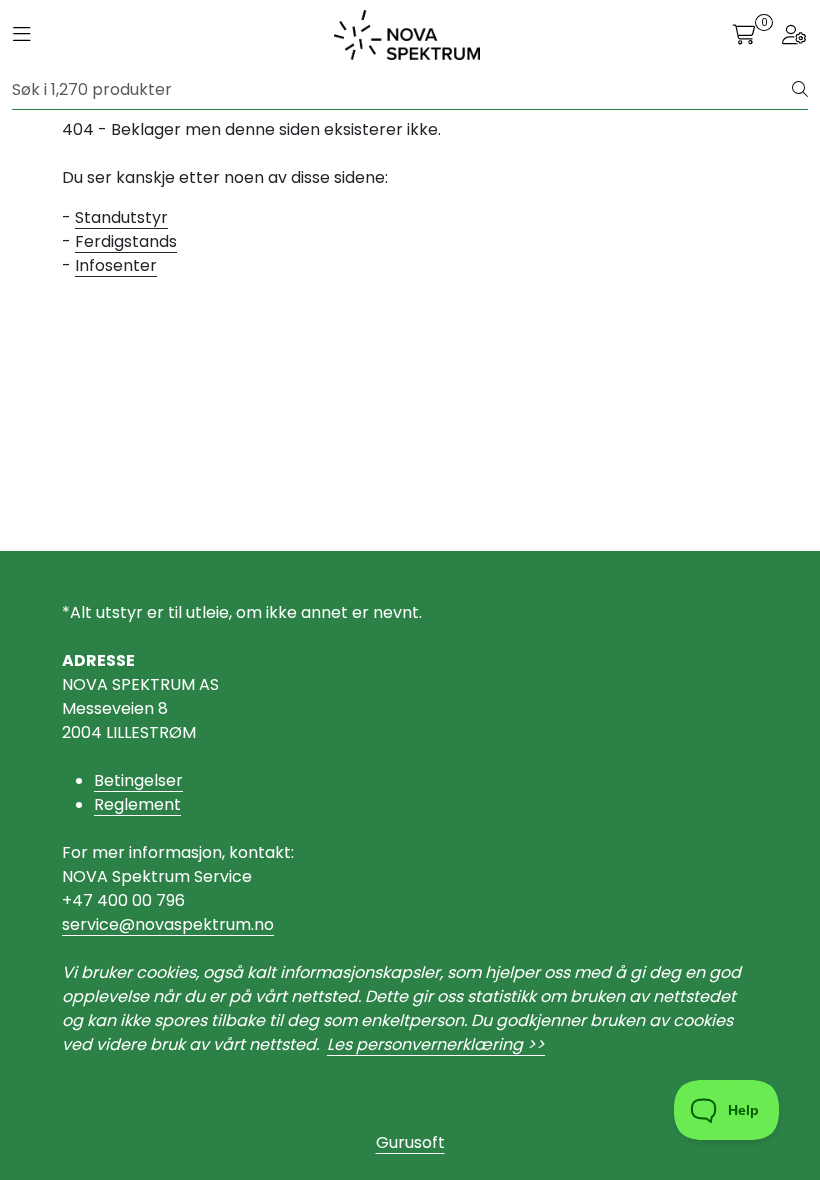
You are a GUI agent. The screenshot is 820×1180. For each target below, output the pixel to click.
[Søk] (800, 90)
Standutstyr (121, 217)
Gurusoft (410, 1142)
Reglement (137, 804)
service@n (103, 924)
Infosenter (116, 265)
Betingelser (138, 780)
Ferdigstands (126, 241)
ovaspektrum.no (209, 924)
